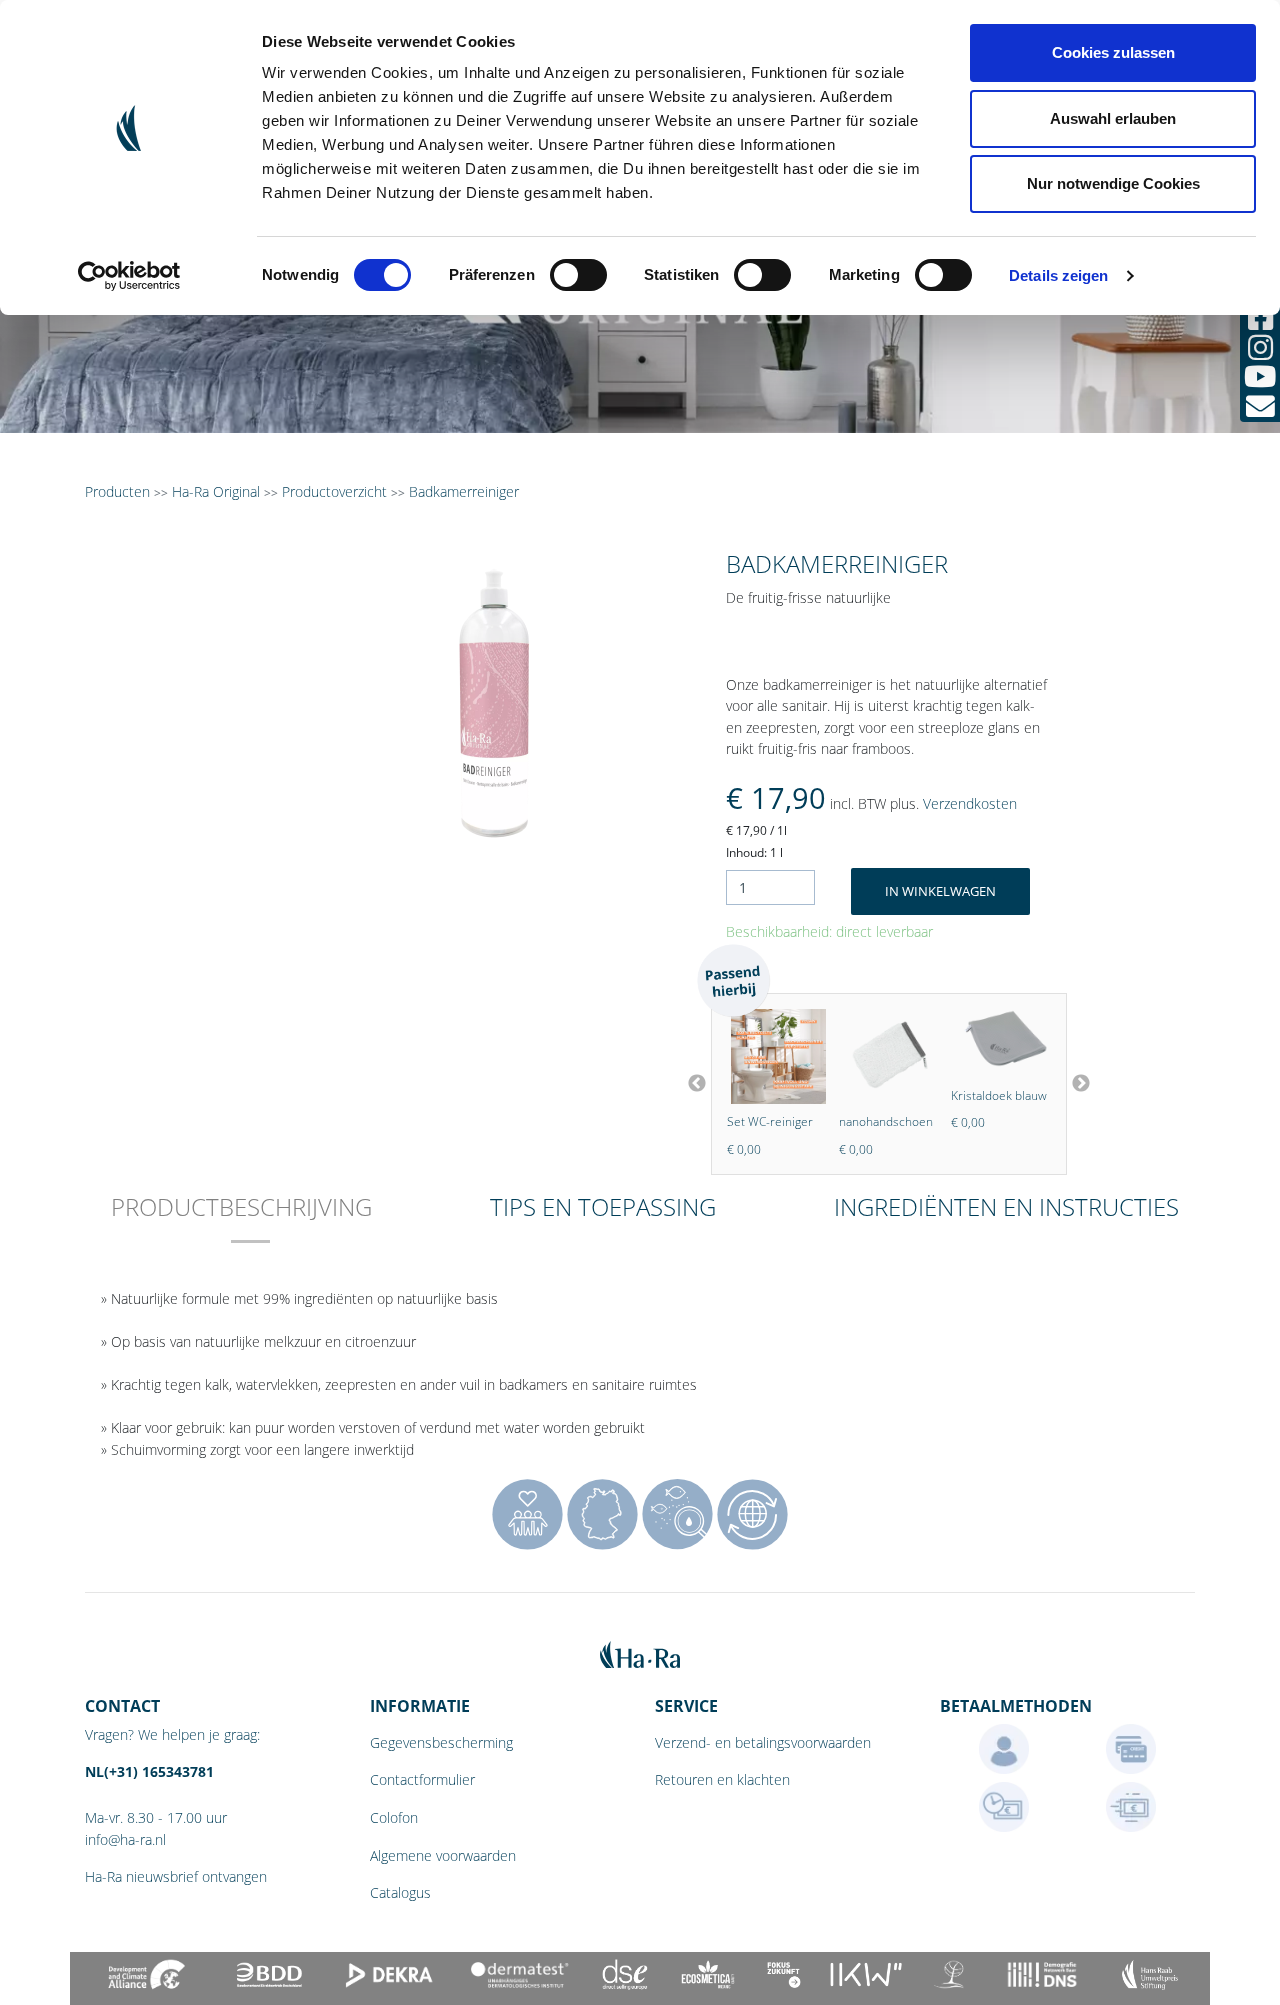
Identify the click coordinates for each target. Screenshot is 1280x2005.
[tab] (241, 1220)
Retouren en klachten (722, 1779)
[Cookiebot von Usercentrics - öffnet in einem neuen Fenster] (129, 276)
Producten (117, 491)
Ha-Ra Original (218, 491)
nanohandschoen (853, 1121)
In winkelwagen (940, 891)
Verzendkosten (970, 803)
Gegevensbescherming (441, 1742)
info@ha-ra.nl (125, 1839)
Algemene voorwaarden (443, 1855)
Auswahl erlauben (1113, 118)
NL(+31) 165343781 (149, 1771)
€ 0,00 (823, 1149)
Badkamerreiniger (464, 491)
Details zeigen (1058, 275)
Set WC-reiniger (737, 1121)
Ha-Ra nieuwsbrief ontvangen (176, 1876)
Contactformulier (422, 1779)
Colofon (394, 1817)
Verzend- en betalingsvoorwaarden (763, 1742)
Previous (697, 1084)
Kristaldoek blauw (966, 1095)
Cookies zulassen (1113, 52)
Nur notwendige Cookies (1113, 183)
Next (1081, 1084)
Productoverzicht (334, 491)
